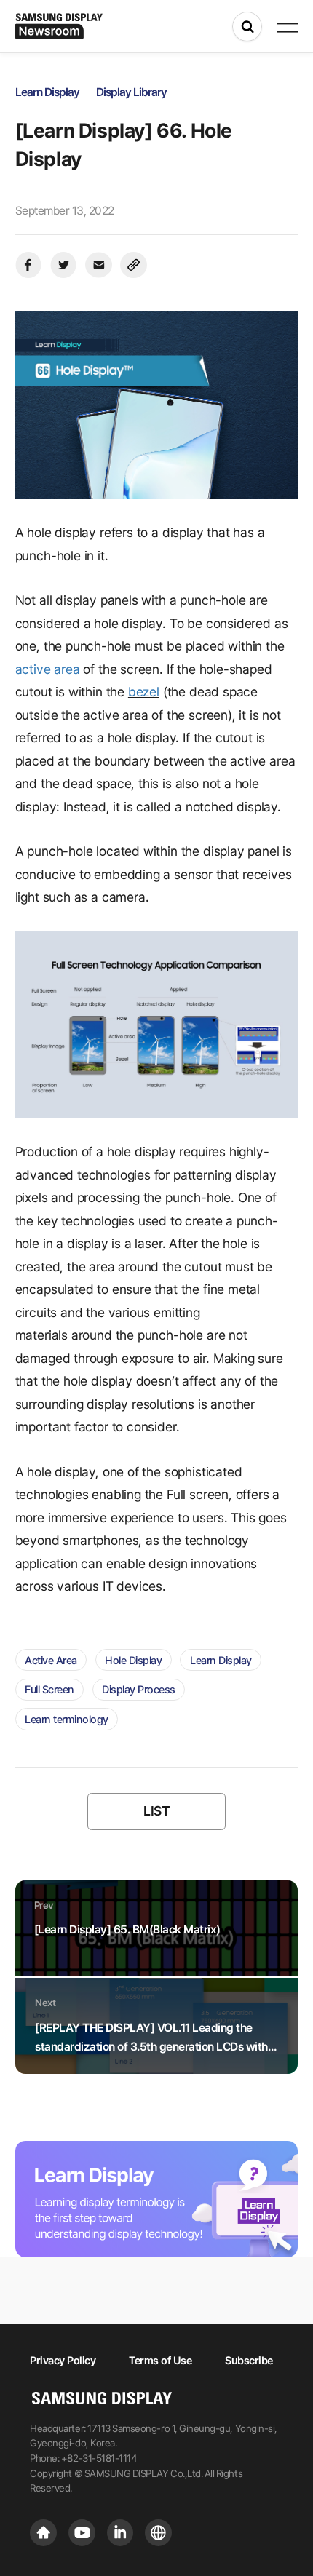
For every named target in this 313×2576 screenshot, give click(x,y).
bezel (144, 692)
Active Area (51, 1660)
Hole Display (133, 1660)
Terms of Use (160, 2360)
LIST (156, 1811)
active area (48, 669)
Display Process (139, 1689)
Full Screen (49, 1689)
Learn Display (221, 1660)
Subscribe (249, 2360)
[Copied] (134, 265)
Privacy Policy (63, 2360)
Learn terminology (67, 1719)
